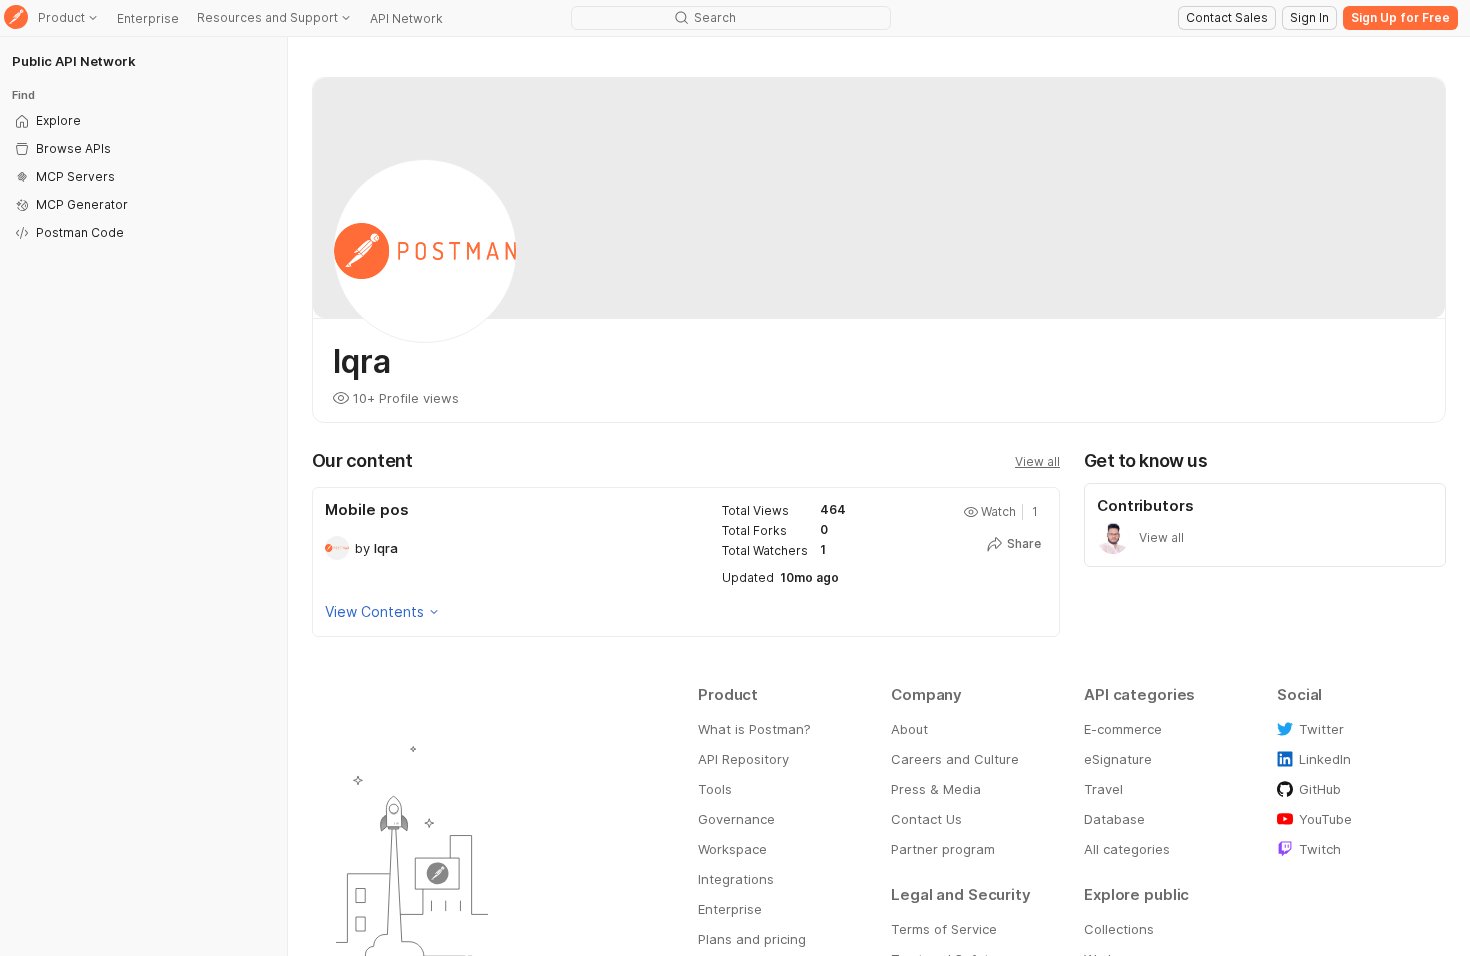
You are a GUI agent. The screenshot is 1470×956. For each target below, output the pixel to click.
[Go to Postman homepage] (16, 18)
